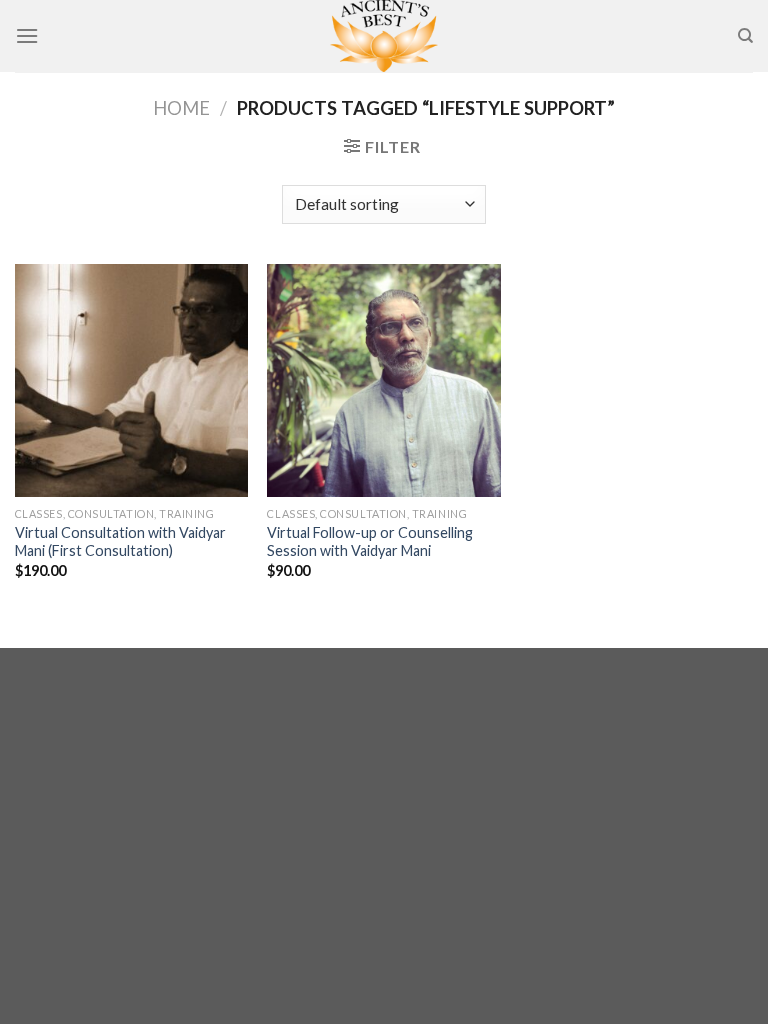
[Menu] (27, 35)
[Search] (745, 36)
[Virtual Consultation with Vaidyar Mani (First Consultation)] (131, 380)
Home (181, 108)
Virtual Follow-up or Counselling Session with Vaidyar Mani (370, 542)
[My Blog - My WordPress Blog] (384, 36)
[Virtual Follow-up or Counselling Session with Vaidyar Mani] (383, 380)
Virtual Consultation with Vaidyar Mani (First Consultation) (120, 542)
